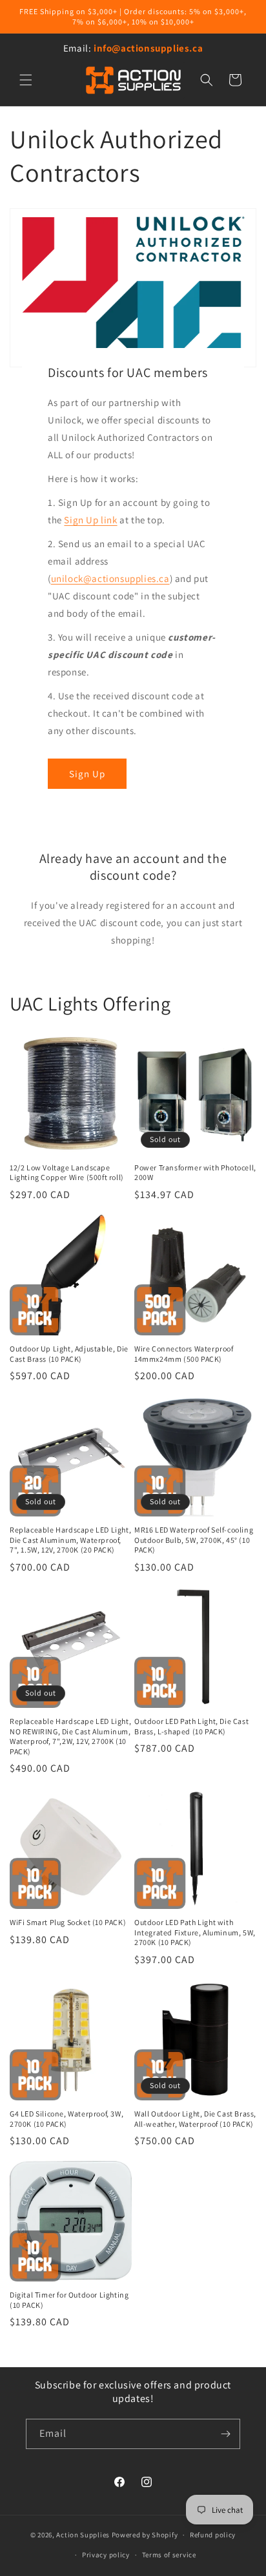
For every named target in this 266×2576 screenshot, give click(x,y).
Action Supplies (83, 2535)
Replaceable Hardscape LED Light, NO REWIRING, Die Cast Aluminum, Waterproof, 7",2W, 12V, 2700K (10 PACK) (70, 1736)
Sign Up (87, 773)
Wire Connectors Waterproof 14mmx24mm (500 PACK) (184, 1354)
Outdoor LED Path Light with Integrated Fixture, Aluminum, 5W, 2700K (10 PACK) (195, 1932)
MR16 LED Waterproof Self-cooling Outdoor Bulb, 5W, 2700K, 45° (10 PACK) (194, 1540)
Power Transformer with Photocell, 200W (195, 1173)
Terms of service (169, 2555)
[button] (26, 80)
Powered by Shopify (145, 2535)
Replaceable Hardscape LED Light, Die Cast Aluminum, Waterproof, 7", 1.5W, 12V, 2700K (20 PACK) (70, 1540)
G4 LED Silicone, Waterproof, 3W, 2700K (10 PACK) (66, 2119)
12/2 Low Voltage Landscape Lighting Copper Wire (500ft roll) (67, 1173)
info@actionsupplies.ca (148, 48)
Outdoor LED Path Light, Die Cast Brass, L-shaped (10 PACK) (191, 1726)
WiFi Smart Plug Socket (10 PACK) (68, 1922)
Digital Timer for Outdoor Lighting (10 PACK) (69, 2300)
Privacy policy (106, 2555)
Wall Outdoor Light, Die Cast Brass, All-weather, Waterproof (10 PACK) (195, 2119)
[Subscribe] (225, 2434)
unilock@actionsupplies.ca (110, 578)
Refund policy (213, 2535)
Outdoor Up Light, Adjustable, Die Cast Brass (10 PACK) (69, 1354)
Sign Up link (91, 520)
